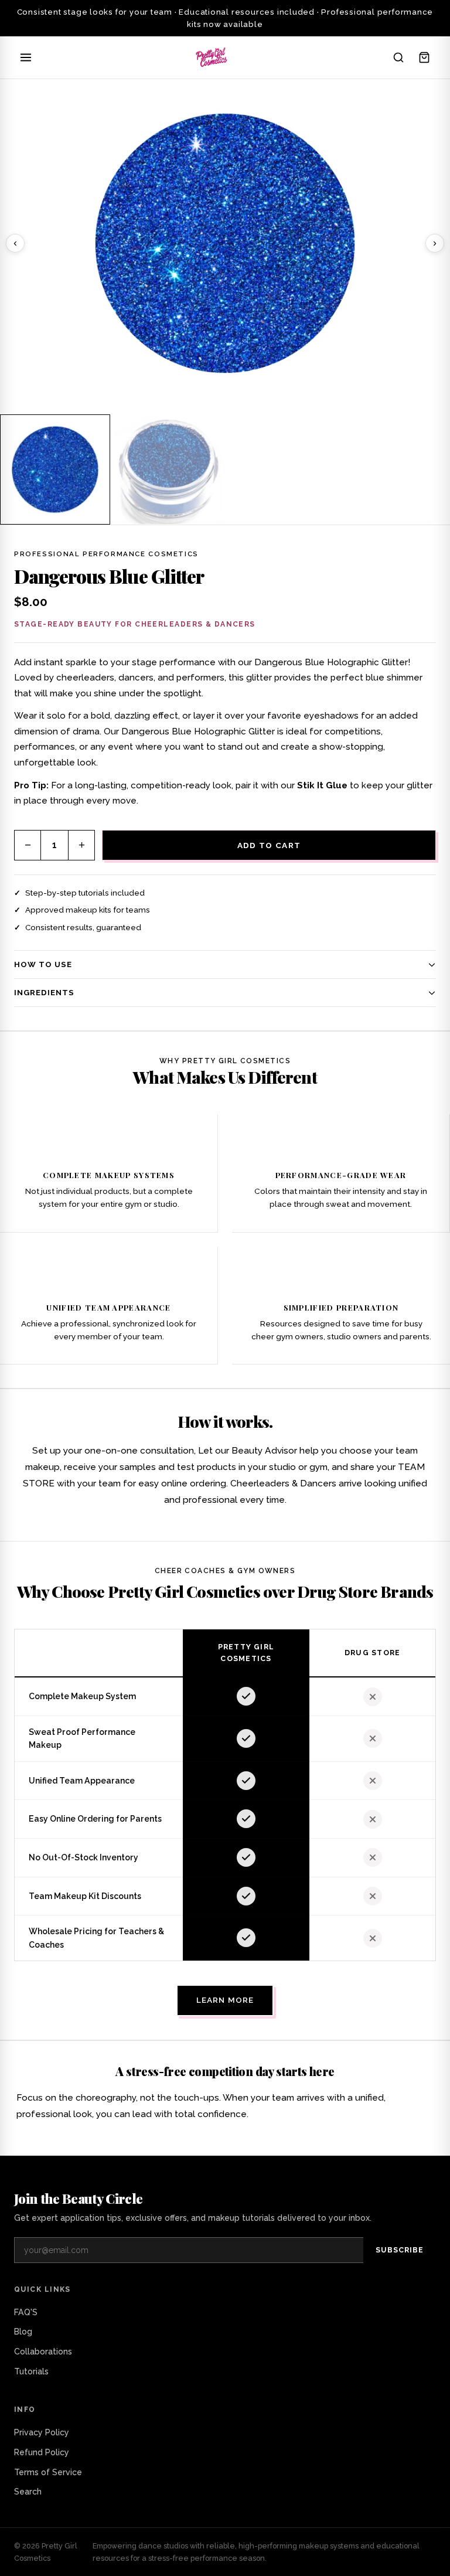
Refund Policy (42, 2452)
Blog (23, 2332)
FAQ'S (26, 2312)
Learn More (225, 2000)
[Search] (398, 57)
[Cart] (424, 57)
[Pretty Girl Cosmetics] (212, 57)
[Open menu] (26, 57)
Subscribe (400, 2250)
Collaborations (43, 2352)
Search (28, 2492)
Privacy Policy (42, 2432)
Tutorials (31, 2371)
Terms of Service (48, 2472)
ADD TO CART (269, 845)
